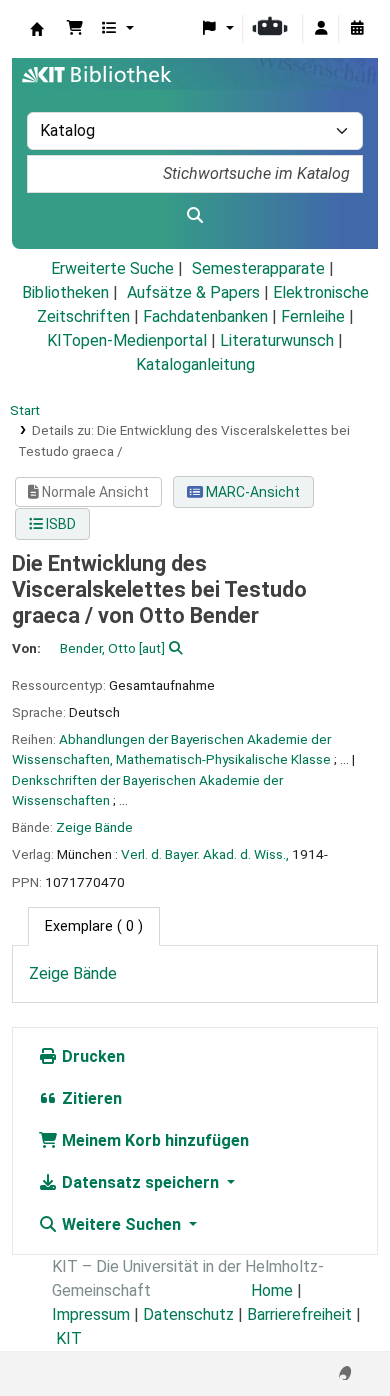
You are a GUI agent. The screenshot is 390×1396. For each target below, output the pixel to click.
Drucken (91, 1056)
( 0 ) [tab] (94, 926)
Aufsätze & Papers (193, 292)
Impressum (91, 1314)
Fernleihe (313, 316)
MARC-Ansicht (251, 492)
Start (25, 410)
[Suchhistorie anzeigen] (357, 29)
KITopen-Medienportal (127, 340)
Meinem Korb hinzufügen (153, 1140)
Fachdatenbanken (205, 316)
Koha (37, 29)
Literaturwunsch (277, 340)
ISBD (59, 524)
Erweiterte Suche (112, 268)
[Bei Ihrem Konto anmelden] (321, 29)
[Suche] (195, 216)
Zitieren (90, 1098)
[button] (75, 29)
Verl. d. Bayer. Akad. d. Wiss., (205, 854)
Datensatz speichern (140, 1182)
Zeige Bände (94, 827)
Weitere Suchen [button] (121, 1224)
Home (272, 1290)
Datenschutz (188, 1314)
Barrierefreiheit (299, 1314)
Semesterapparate (258, 268)
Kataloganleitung (195, 364)
